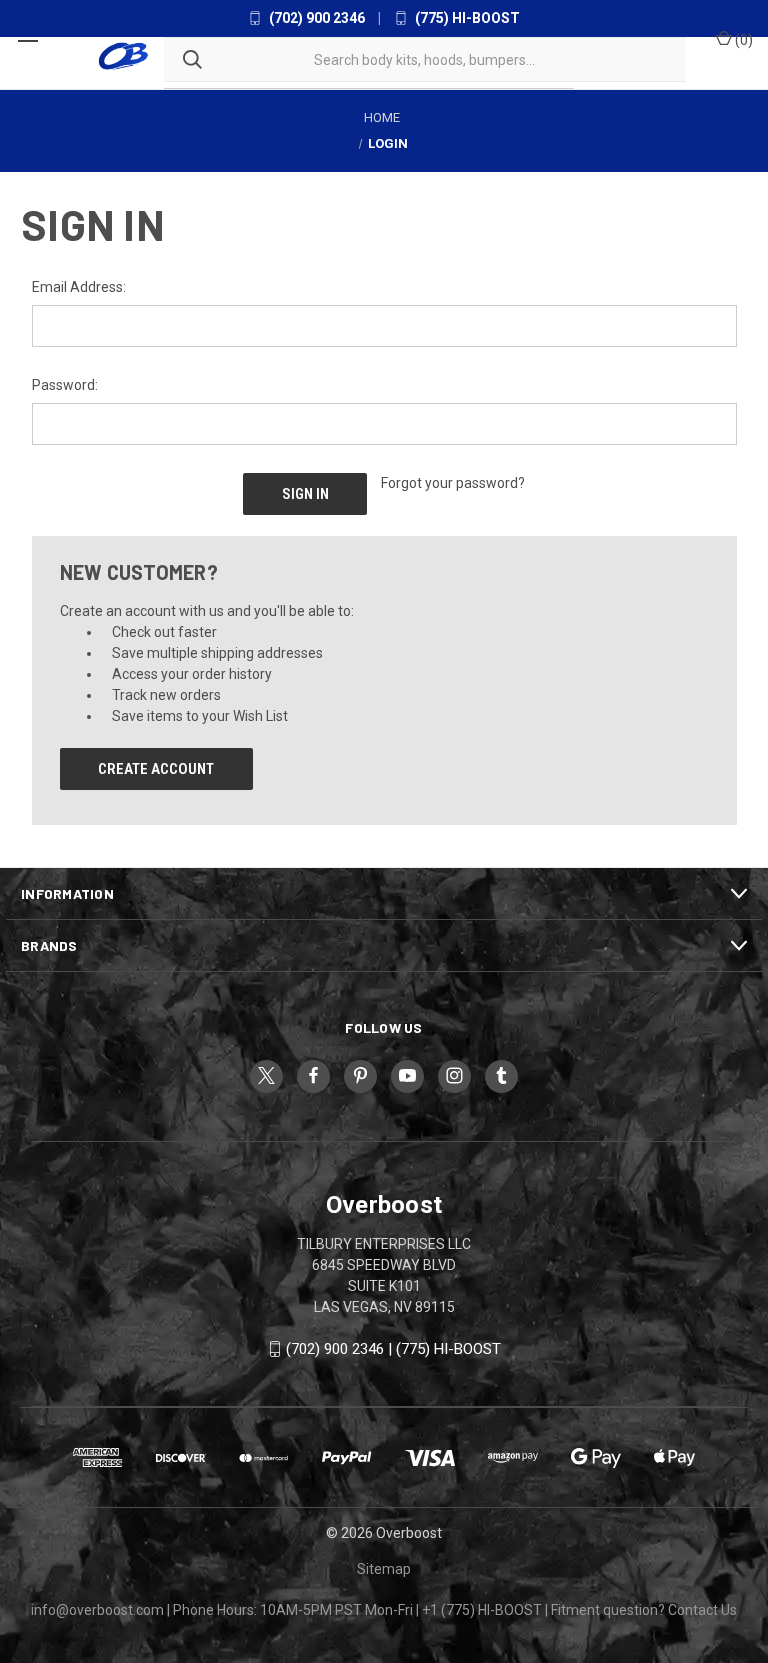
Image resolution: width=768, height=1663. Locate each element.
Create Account (156, 769)
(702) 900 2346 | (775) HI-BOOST (393, 1349)
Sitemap (384, 1569)
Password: (65, 385)
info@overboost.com (97, 1610)
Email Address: (79, 287)
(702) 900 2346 (315, 18)
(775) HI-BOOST (466, 18)
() (742, 40)
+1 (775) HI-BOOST (482, 1610)
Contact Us (702, 1610)
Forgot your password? (453, 483)
